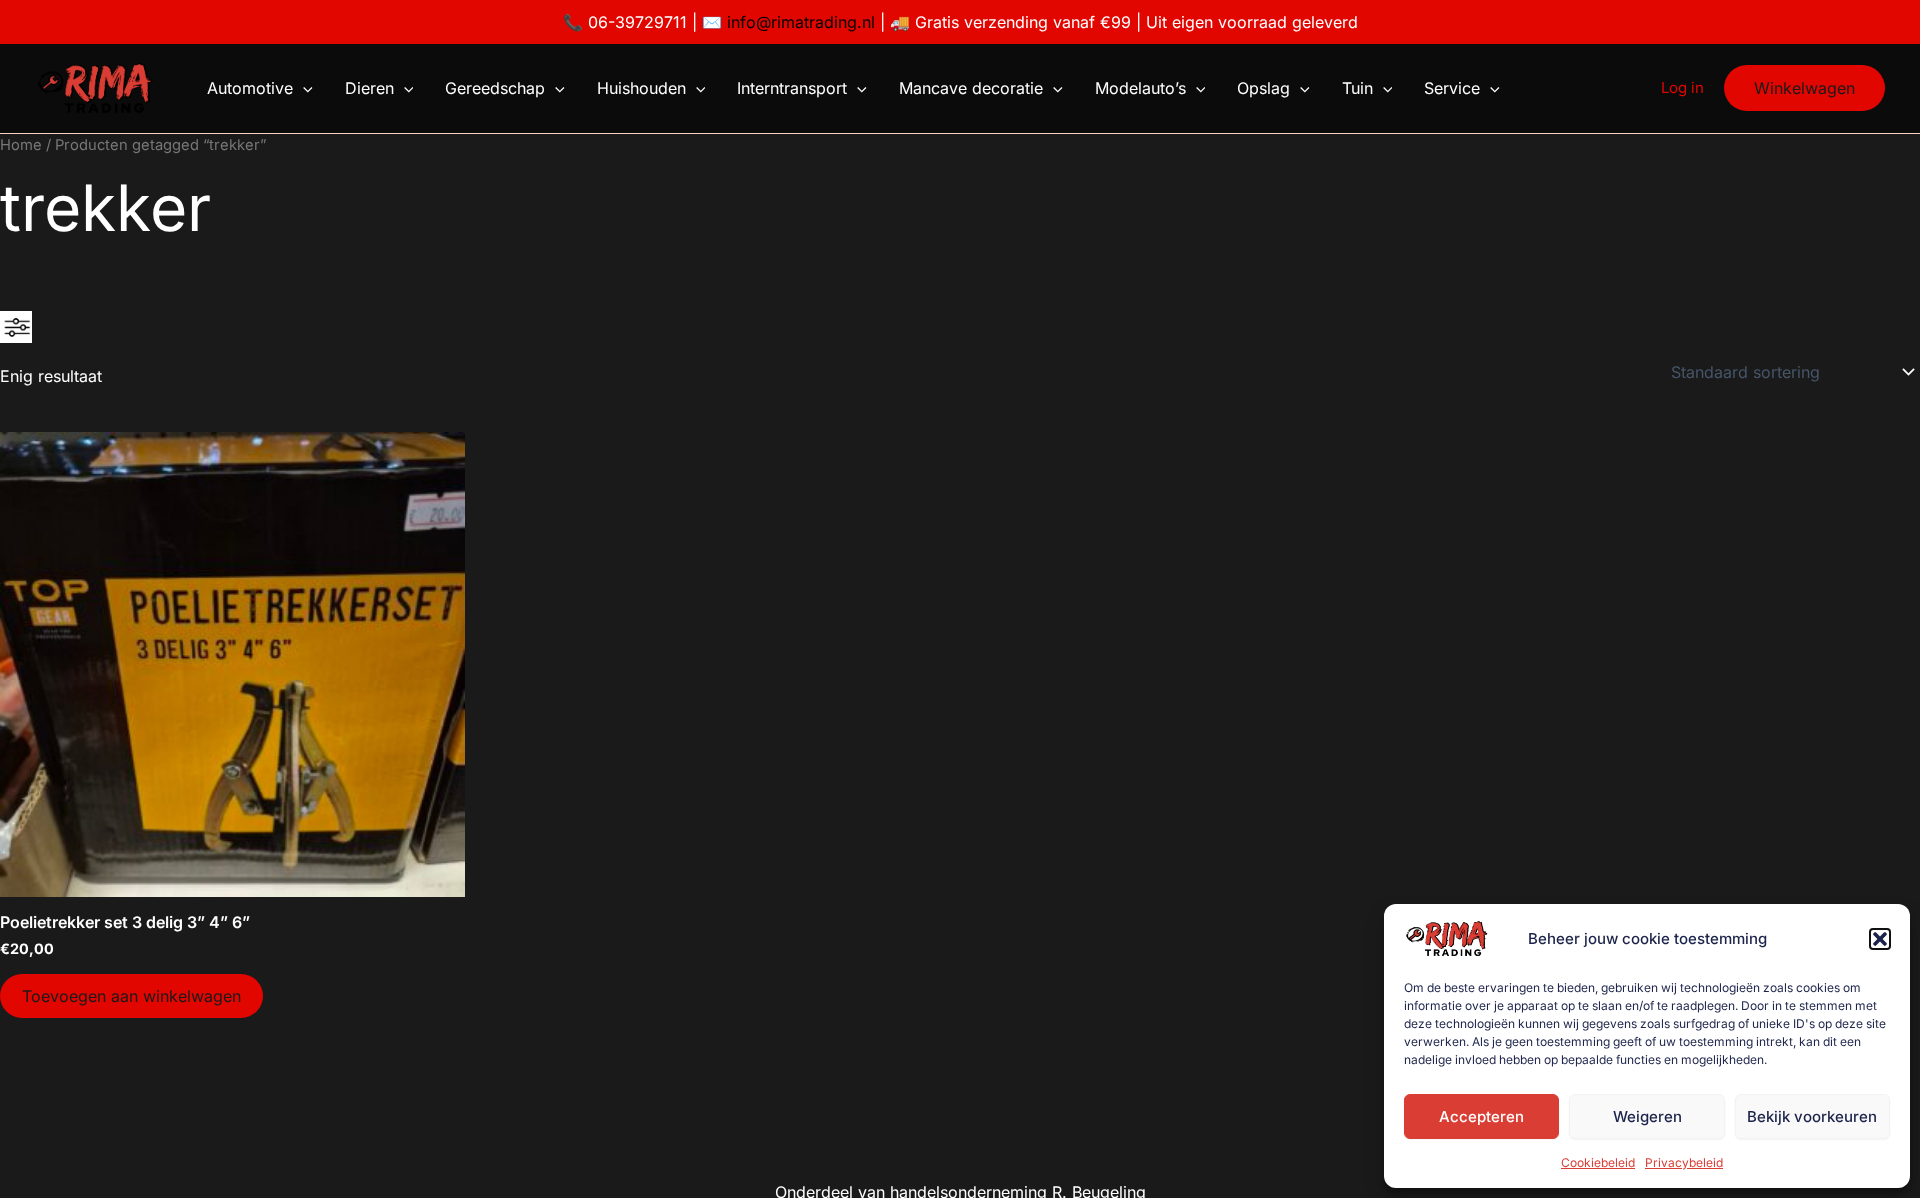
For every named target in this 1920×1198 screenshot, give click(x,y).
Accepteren (1481, 1116)
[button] (1880, 939)
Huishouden (641, 88)
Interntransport (792, 88)
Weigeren (1647, 1116)
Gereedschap (495, 88)
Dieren (369, 88)
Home (21, 145)
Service (1452, 88)
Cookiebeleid (1598, 1162)
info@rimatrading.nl (798, 22)
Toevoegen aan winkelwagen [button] (131, 996)
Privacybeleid (1684, 1162)
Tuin (1357, 88)
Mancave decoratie (971, 88)
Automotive (250, 88)
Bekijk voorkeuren (1812, 1116)
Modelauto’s (1140, 88)
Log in (1682, 87)
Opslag (1263, 88)
